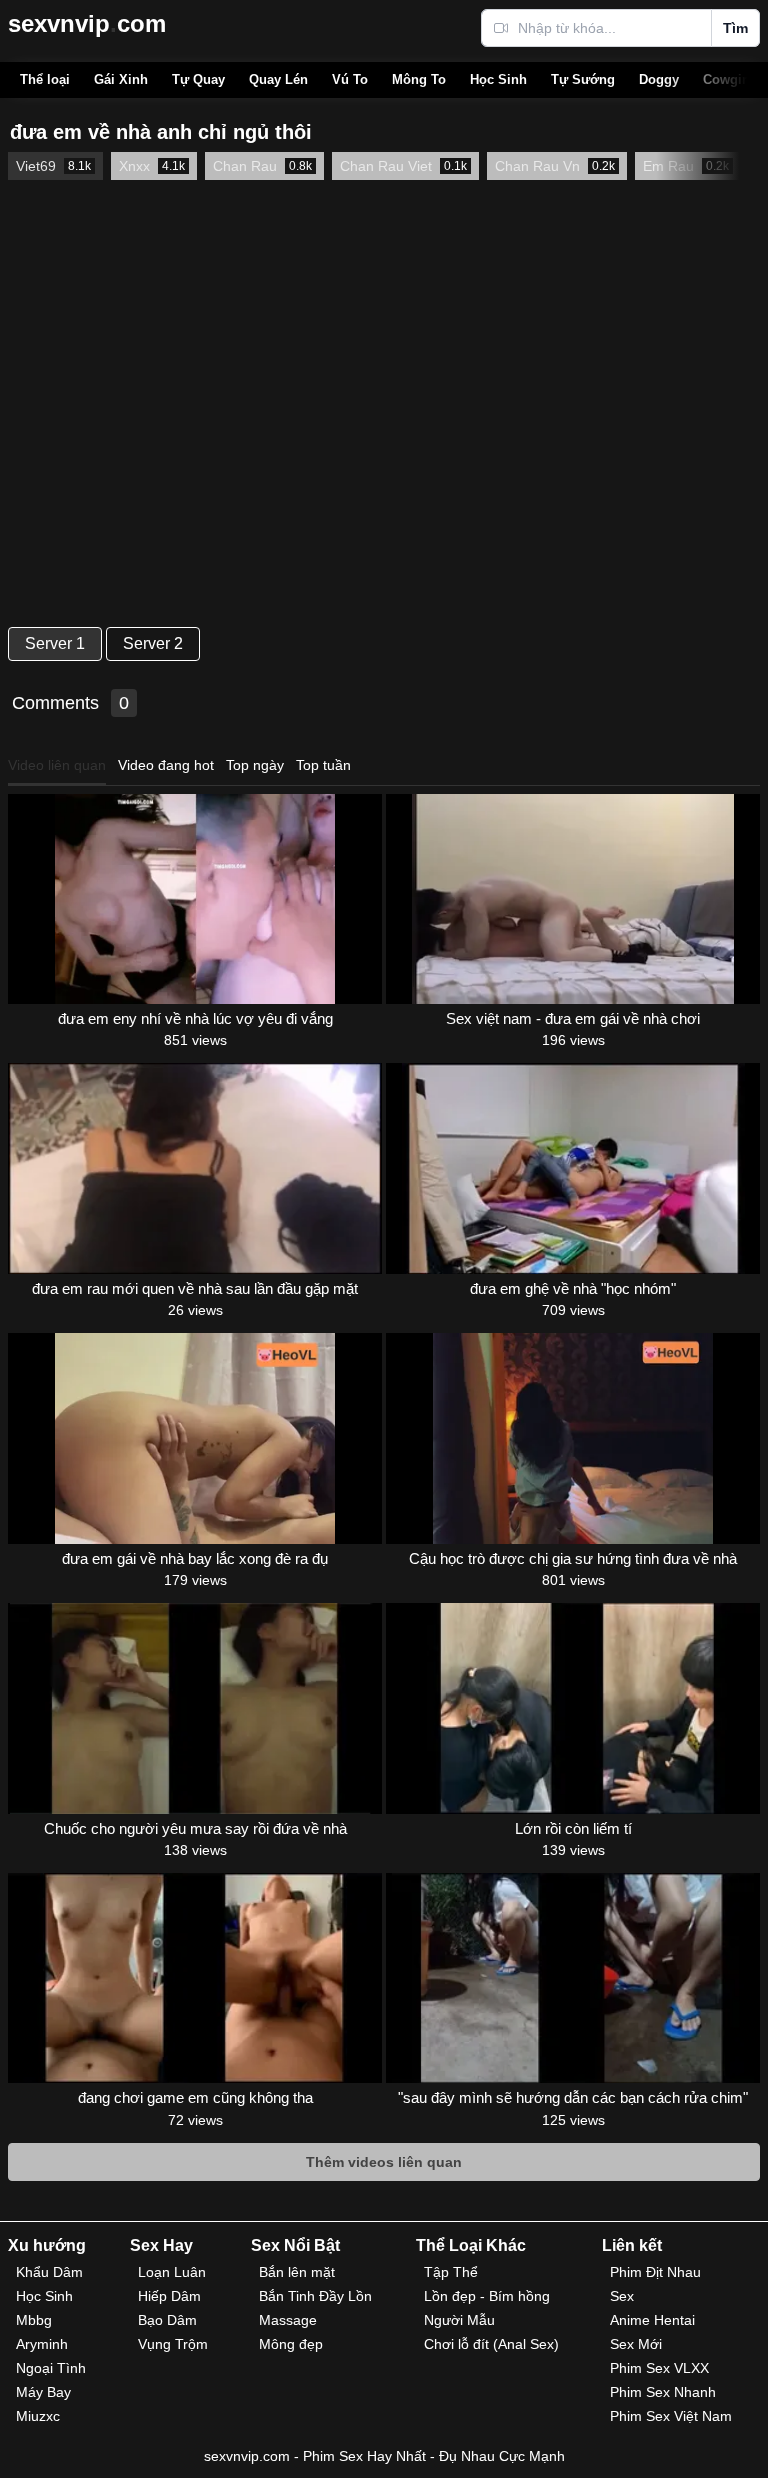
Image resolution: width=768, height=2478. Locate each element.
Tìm (735, 28)
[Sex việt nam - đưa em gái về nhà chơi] (573, 899)
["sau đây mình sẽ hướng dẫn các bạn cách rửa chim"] (573, 1978)
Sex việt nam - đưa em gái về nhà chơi (573, 1018)
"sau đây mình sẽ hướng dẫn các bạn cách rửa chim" (573, 2097)
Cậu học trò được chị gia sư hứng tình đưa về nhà (573, 1558)
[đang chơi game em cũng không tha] (195, 1978)
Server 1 (55, 643)
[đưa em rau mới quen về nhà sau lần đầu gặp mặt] (195, 1168)
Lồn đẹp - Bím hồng (487, 2296)
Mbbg (34, 2320)
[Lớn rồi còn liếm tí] (573, 1708)
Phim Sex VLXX (659, 2368)
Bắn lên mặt (297, 2272)
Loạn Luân (172, 2272)
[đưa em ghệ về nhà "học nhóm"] (573, 1168)
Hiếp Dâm (169, 2296)
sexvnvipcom (87, 23)
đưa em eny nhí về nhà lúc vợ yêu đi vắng (195, 1018)
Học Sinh (498, 79)
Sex (622, 2296)
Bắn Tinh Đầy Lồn (315, 2296)
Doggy (659, 79)
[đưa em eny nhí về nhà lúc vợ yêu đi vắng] (195, 899)
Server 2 (153, 643)
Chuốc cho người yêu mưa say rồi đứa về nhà (195, 1828)
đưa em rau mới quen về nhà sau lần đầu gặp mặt (195, 1288)
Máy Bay (43, 2392)
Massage (288, 2320)
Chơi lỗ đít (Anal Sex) (491, 2344)
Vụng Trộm (173, 2344)
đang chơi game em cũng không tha (195, 2097)
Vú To (350, 79)
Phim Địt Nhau (655, 2272)
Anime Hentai (652, 2320)
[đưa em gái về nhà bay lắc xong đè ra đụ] (195, 1438)
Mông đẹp (291, 2344)
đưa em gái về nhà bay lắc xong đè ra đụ (195, 1558)
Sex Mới (636, 2344)
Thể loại (45, 79)
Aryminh (42, 2344)
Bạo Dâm (167, 2320)
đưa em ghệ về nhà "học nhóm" (573, 1288)
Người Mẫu (459, 2320)
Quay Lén (278, 79)
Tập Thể (451, 2272)
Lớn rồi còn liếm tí (573, 1828)
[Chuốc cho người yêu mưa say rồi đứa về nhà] (195, 1708)
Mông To (419, 79)
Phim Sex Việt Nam (671, 2416)
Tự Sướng (583, 79)
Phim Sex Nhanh (663, 2392)
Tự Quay (198, 79)
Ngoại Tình (51, 2368)
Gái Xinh (121, 79)
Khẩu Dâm (49, 2272)
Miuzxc (38, 2416)
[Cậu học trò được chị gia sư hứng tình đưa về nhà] (573, 1438)
